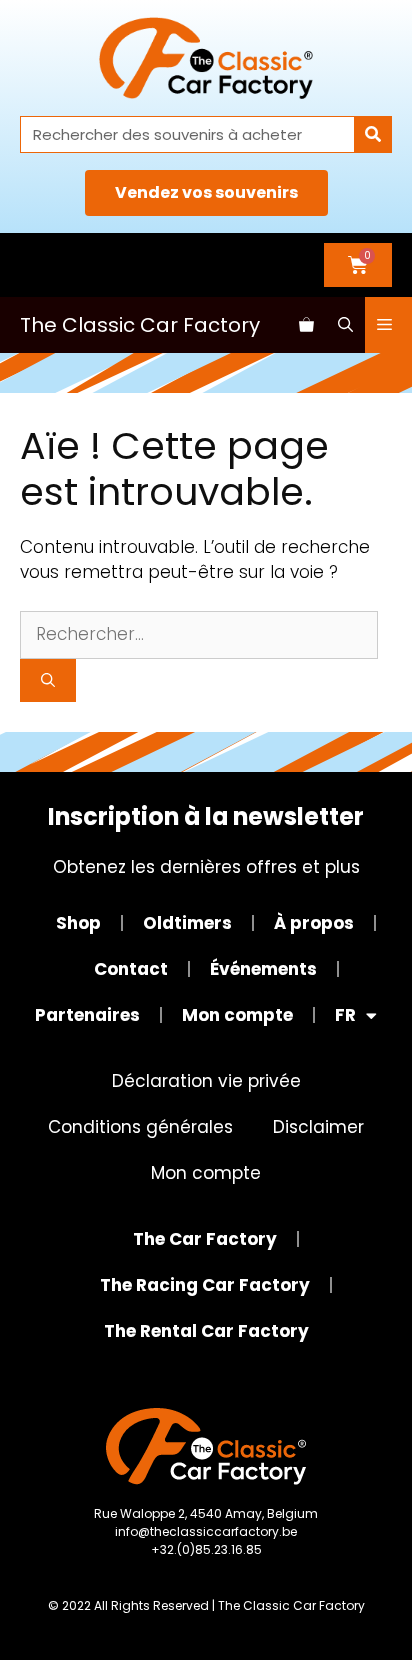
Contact (131, 969)
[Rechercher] (372, 134)
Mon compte (237, 1015)
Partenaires (87, 1015)
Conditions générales (140, 1127)
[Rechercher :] (199, 634)
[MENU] (388, 325)
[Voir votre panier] (306, 325)
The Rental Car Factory (206, 1331)
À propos (314, 923)
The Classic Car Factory (140, 325)
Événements (263, 969)
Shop (78, 923)
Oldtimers (187, 923)
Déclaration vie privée (206, 1081)
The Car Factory (205, 1239)
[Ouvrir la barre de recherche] (345, 325)
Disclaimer (318, 1127)
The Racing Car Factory (205, 1285)
